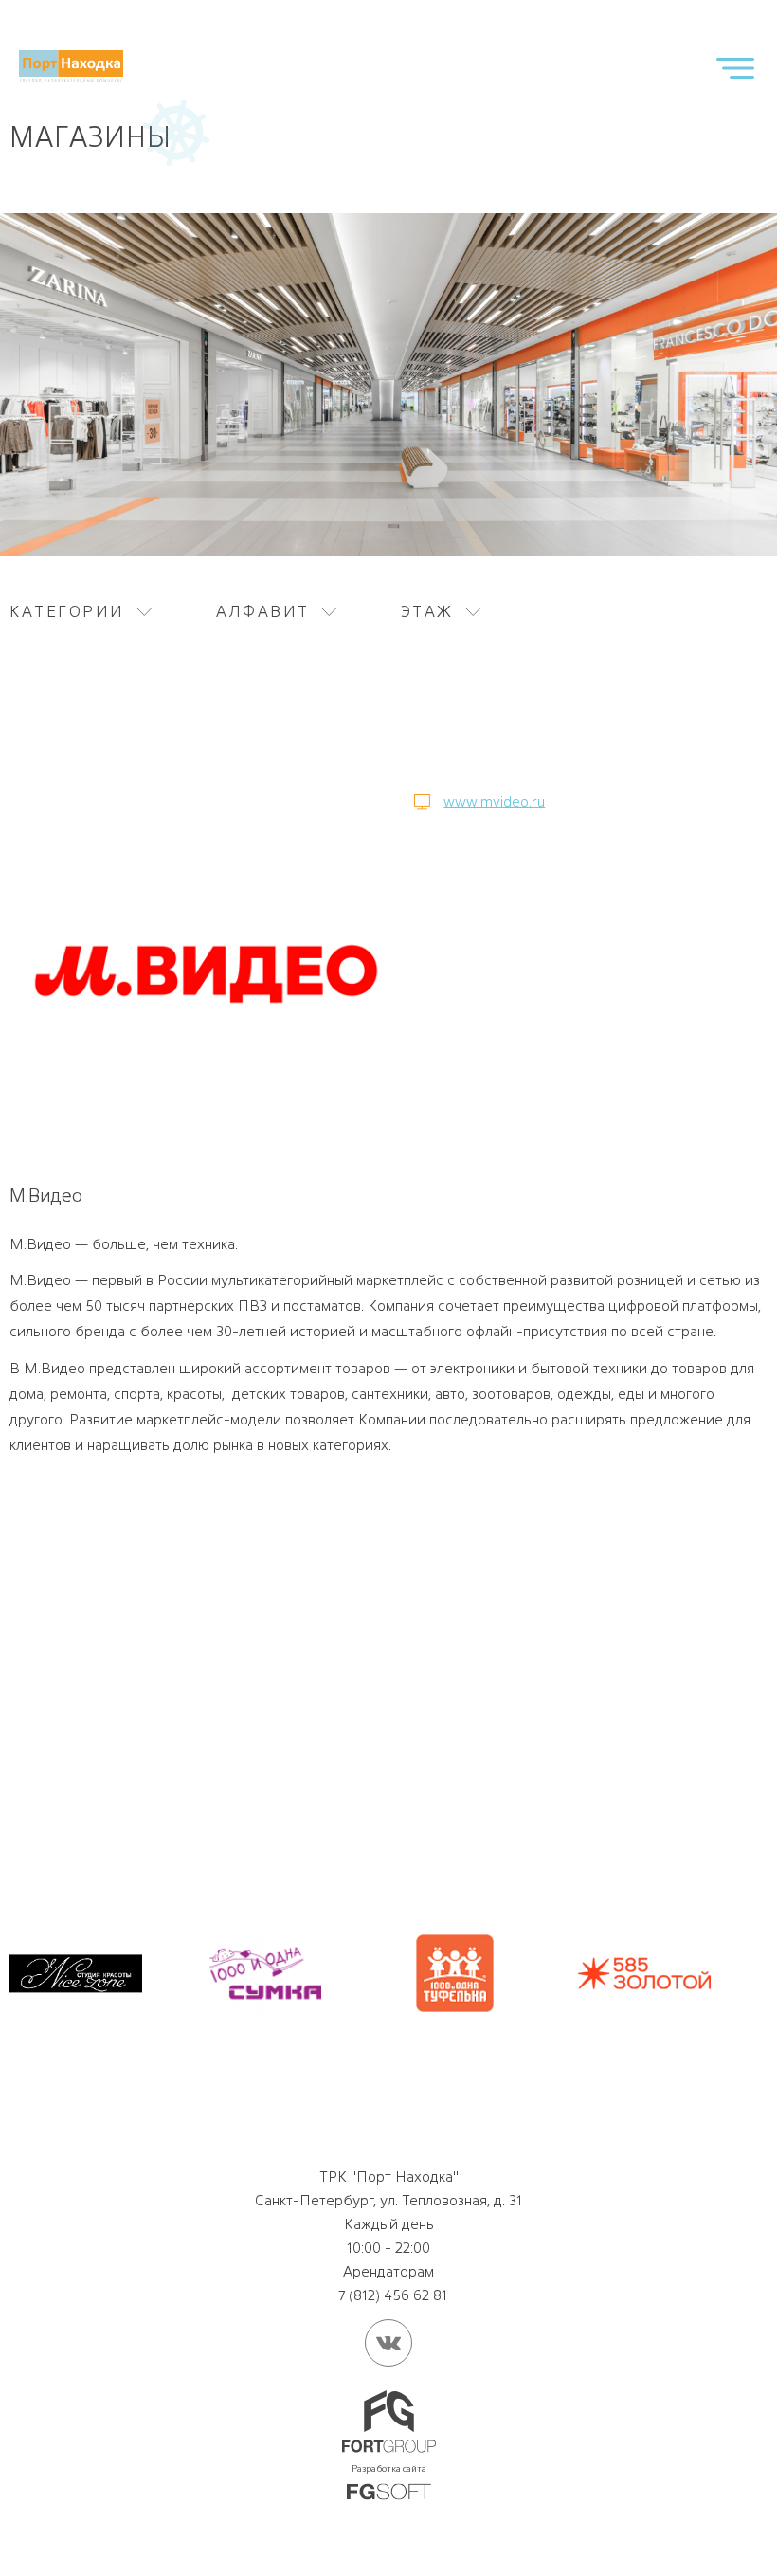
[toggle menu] (735, 68)
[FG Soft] (389, 2493)
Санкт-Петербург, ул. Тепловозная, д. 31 (388, 2200)
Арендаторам (388, 2271)
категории (67, 612)
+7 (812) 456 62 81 (388, 2295)
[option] (76, 1973)
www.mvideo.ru (494, 801)
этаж (427, 612)
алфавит (263, 612)
